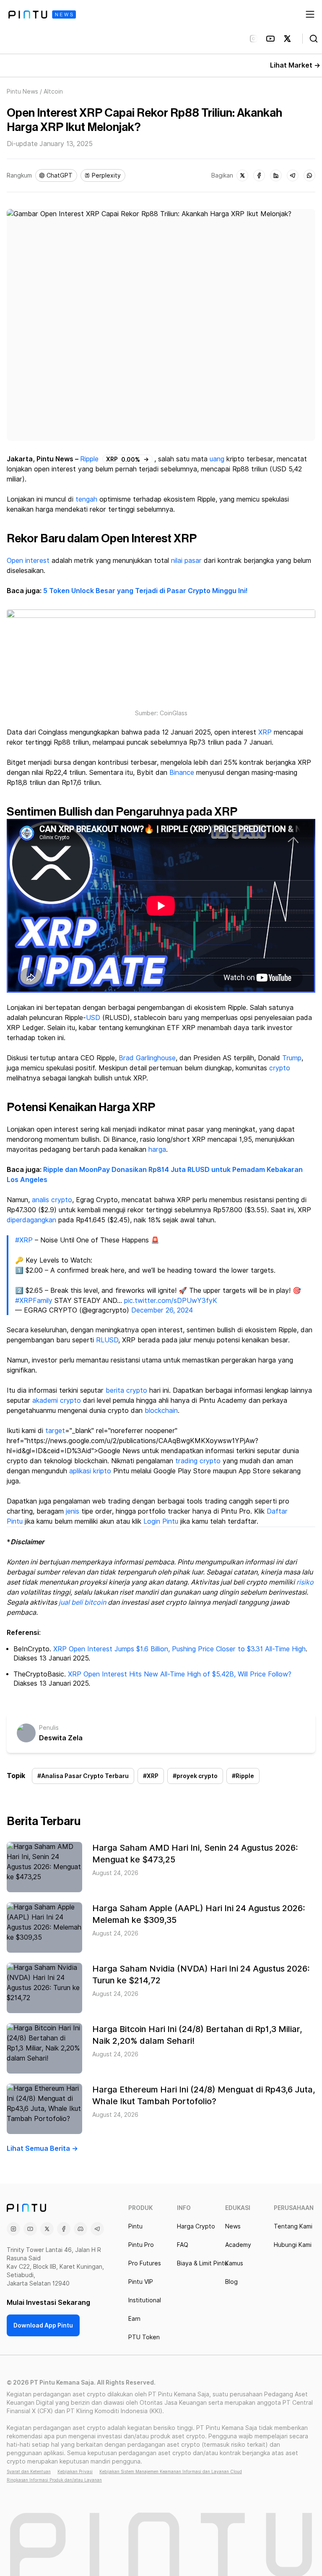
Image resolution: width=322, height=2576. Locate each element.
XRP (265, 732)
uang (217, 459)
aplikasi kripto (90, 1471)
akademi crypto (57, 1400)
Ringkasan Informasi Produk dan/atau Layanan (54, 2480)
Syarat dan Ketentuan (29, 2471)
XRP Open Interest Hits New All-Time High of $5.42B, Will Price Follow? (180, 1674)
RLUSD (107, 1340)
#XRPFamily (34, 1301)
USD (93, 1018)
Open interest (28, 561)
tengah (86, 499)
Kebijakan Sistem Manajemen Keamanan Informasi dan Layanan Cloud (171, 2471)
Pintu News (22, 92)
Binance (182, 773)
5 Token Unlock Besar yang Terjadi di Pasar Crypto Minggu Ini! (145, 591)
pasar (193, 561)
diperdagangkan (31, 1220)
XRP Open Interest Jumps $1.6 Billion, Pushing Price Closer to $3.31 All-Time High (179, 1649)
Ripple (89, 459)
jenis (73, 1511)
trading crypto (198, 1461)
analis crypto (52, 1200)
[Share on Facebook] (259, 175)
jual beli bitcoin (82, 1602)
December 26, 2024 (162, 1310)
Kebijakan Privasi (75, 2471)
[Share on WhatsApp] (309, 175)
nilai (177, 561)
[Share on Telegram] (293, 175)
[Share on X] (242, 175)
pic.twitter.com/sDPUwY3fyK (171, 1301)
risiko (305, 1582)
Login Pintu (161, 1521)
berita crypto (126, 1390)
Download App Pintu (43, 2325)
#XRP (24, 1240)
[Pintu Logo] (42, 14)
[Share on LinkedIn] (276, 175)
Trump (292, 1058)
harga (157, 1149)
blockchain (161, 1411)
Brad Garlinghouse (147, 1058)
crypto (280, 1068)
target (55, 1431)
